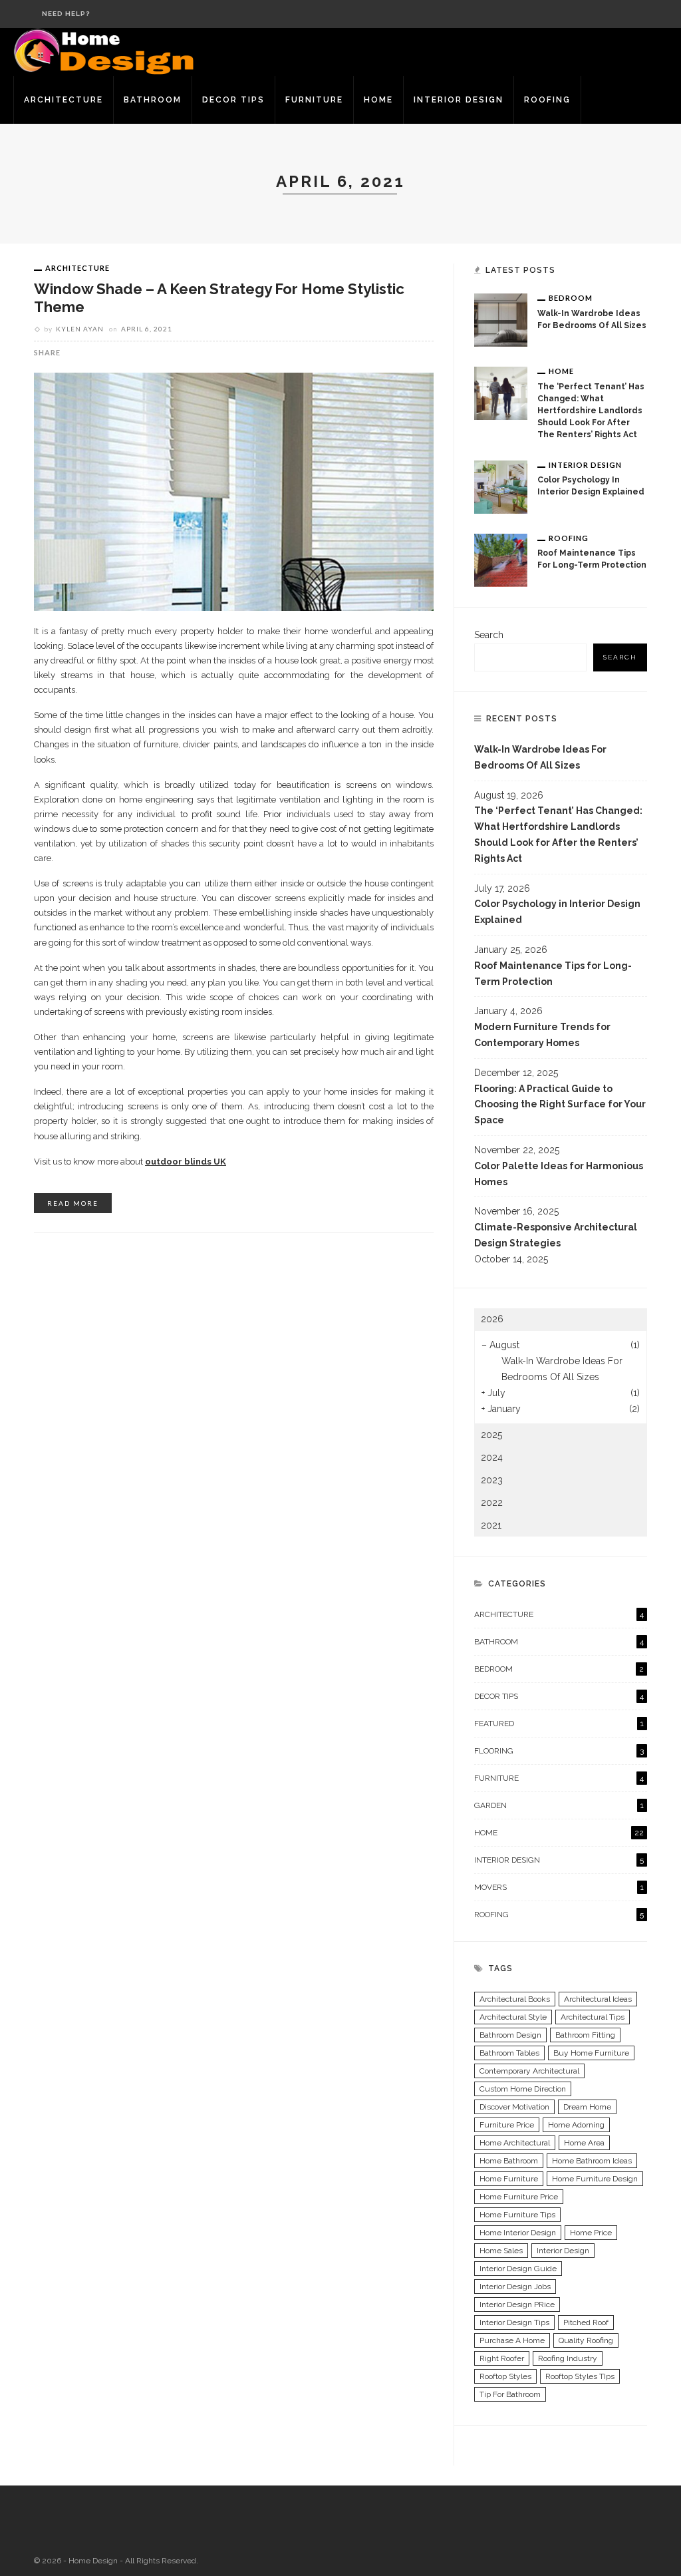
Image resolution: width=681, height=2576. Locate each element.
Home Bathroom (509, 2161)
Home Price (591, 2233)
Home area (584, 2143)
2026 (492, 1319)
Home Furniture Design (595, 2179)
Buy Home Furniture (591, 2053)
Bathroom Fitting (585, 2035)
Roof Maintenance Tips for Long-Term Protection (553, 974)
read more (73, 1203)
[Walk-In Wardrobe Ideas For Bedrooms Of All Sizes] (501, 319)
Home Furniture (509, 2179)
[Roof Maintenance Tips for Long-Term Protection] (501, 560)
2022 (492, 1503)
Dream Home (587, 2107)
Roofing (547, 100)
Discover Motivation (514, 2107)
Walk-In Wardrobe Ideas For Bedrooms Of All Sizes (540, 757)
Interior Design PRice (517, 2304)
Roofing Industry (568, 2358)
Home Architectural (515, 2143)
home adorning (576, 2125)
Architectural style (513, 2017)
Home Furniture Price (519, 2197)
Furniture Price (507, 2125)
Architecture (64, 100)
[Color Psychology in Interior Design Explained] (501, 486)
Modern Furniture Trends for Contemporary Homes (542, 1035)
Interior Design (459, 100)
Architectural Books (515, 1999)
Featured (559, 1724)
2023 (492, 1480)
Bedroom (571, 298)
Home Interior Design (518, 2233)
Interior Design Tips (514, 2322)
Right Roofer (502, 2358)
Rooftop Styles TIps (580, 2376)
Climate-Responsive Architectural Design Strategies (556, 1235)
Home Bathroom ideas (592, 2161)
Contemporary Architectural (529, 2071)
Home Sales (501, 2251)
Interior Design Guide (518, 2269)
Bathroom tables (509, 2053)
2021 (491, 1525)
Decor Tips (233, 100)
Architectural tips (593, 2017)
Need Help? (66, 14)
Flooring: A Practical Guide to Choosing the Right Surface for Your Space (560, 1105)
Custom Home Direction (523, 2089)
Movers (559, 1887)
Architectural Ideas (598, 1999)
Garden (559, 1805)
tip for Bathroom (510, 2394)
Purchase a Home (512, 2340)
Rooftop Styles (505, 2376)
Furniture (314, 100)
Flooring (559, 1751)
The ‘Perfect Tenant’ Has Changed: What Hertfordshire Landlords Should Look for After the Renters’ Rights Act (591, 411)
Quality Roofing (586, 2340)
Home (378, 100)
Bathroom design (510, 2035)
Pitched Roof (586, 2322)
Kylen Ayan (80, 329)
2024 (492, 1457)
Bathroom (153, 100)
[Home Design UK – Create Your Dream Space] (105, 51)
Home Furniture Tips (517, 2215)
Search (489, 635)
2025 (491, 1435)
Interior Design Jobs (515, 2287)
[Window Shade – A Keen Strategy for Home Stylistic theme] (234, 490)
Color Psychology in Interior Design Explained (557, 912)
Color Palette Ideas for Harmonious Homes (559, 1174)
